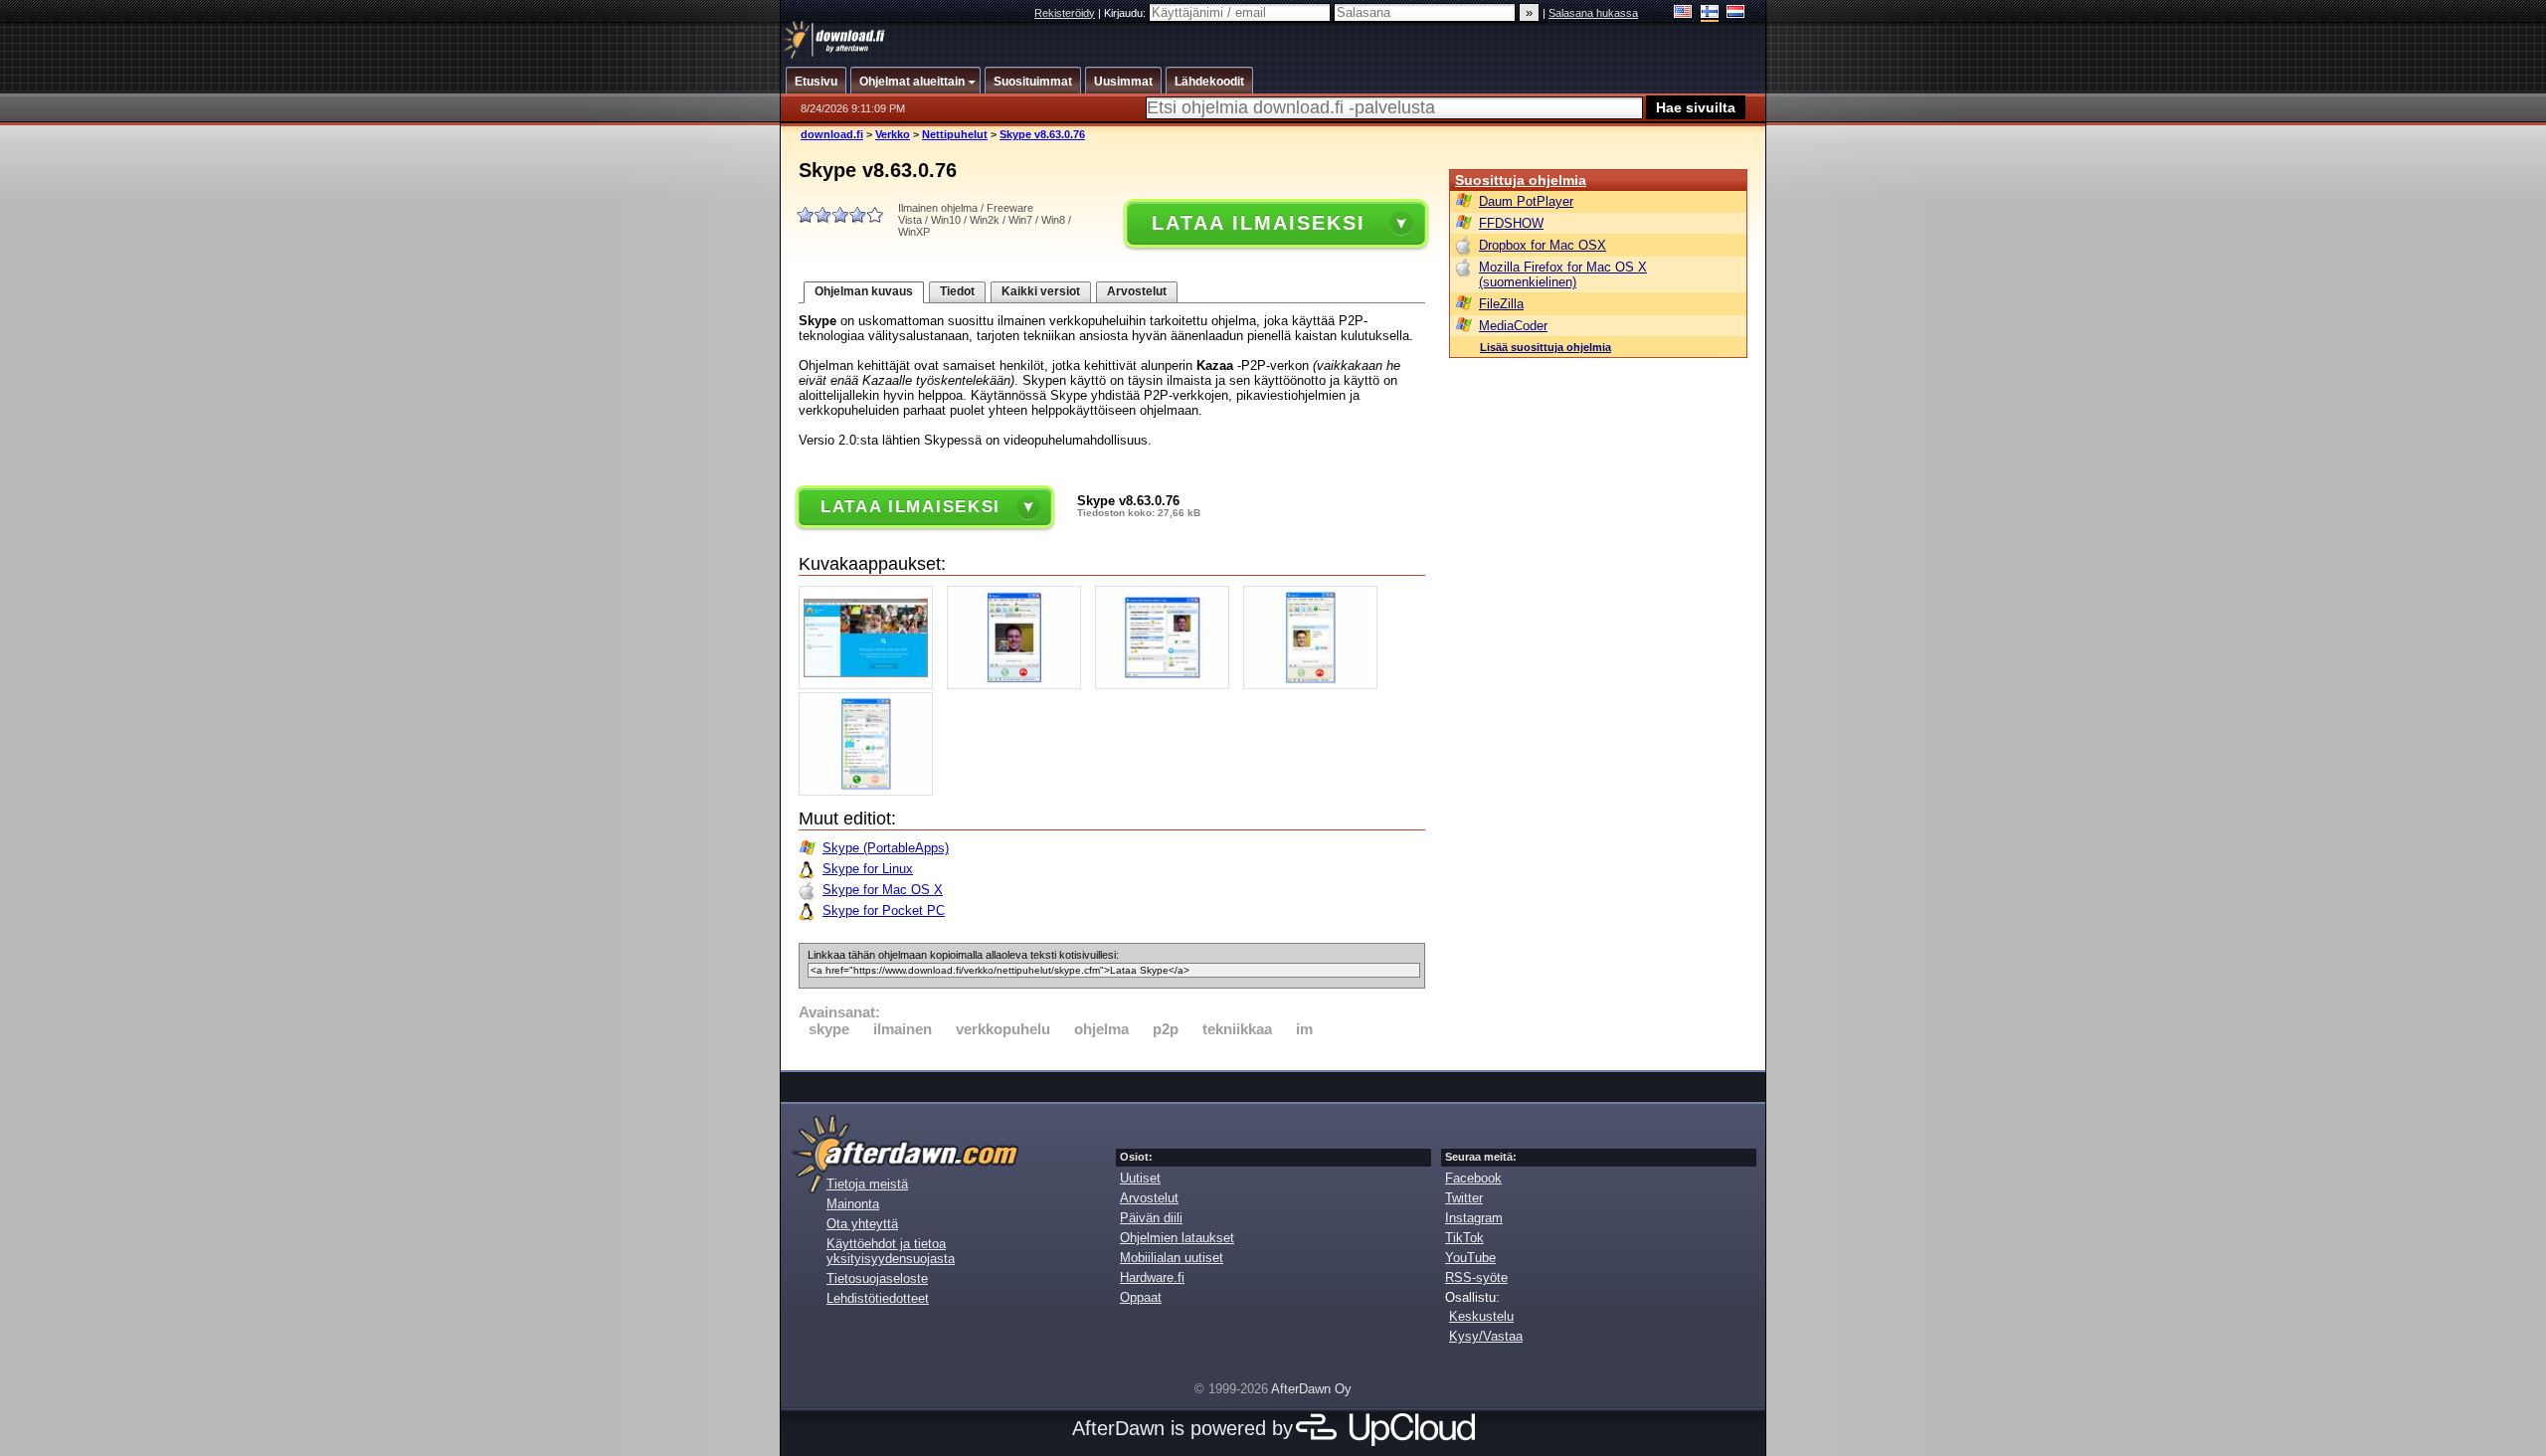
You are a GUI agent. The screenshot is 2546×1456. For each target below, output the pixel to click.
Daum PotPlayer (1526, 201)
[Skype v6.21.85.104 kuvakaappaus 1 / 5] (871, 685)
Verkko (893, 134)
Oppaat (1141, 1297)
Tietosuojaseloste (877, 1278)
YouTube (1470, 1258)
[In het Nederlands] (1736, 13)
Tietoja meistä (867, 1184)
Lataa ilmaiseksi (1258, 223)
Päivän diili (1151, 1218)
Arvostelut (1137, 291)
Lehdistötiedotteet (878, 1298)
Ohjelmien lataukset (1177, 1238)
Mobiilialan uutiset (1172, 1258)
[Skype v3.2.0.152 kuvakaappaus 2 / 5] (1019, 685)
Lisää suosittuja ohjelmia (1546, 347)
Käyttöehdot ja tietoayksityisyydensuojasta (891, 1251)
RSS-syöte (1476, 1277)
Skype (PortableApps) (886, 848)
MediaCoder (1513, 326)
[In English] (1683, 13)
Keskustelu (1481, 1316)
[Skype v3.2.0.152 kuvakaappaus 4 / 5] (1315, 685)
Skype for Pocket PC (884, 910)
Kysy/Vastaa (1486, 1336)
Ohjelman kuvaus (864, 291)
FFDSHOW (1511, 223)
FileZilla (1501, 304)
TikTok (1464, 1238)
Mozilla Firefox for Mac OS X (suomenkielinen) (1563, 274)
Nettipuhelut (955, 134)
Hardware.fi (1152, 1277)
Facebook (1473, 1178)
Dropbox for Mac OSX (1543, 245)
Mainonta (853, 1204)
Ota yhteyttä (862, 1224)
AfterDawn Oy (1311, 1389)
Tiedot (957, 291)
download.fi (832, 134)
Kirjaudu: (1126, 13)
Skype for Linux (868, 869)
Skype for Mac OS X (883, 890)
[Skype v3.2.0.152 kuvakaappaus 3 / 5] (1167, 685)
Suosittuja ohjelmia (1521, 180)
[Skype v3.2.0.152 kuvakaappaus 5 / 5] (871, 791)
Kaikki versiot (1041, 291)
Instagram (1474, 1218)
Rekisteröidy (1065, 13)
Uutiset (1140, 1178)
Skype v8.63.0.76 (1042, 134)
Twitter (1464, 1198)
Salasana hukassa (1593, 13)
